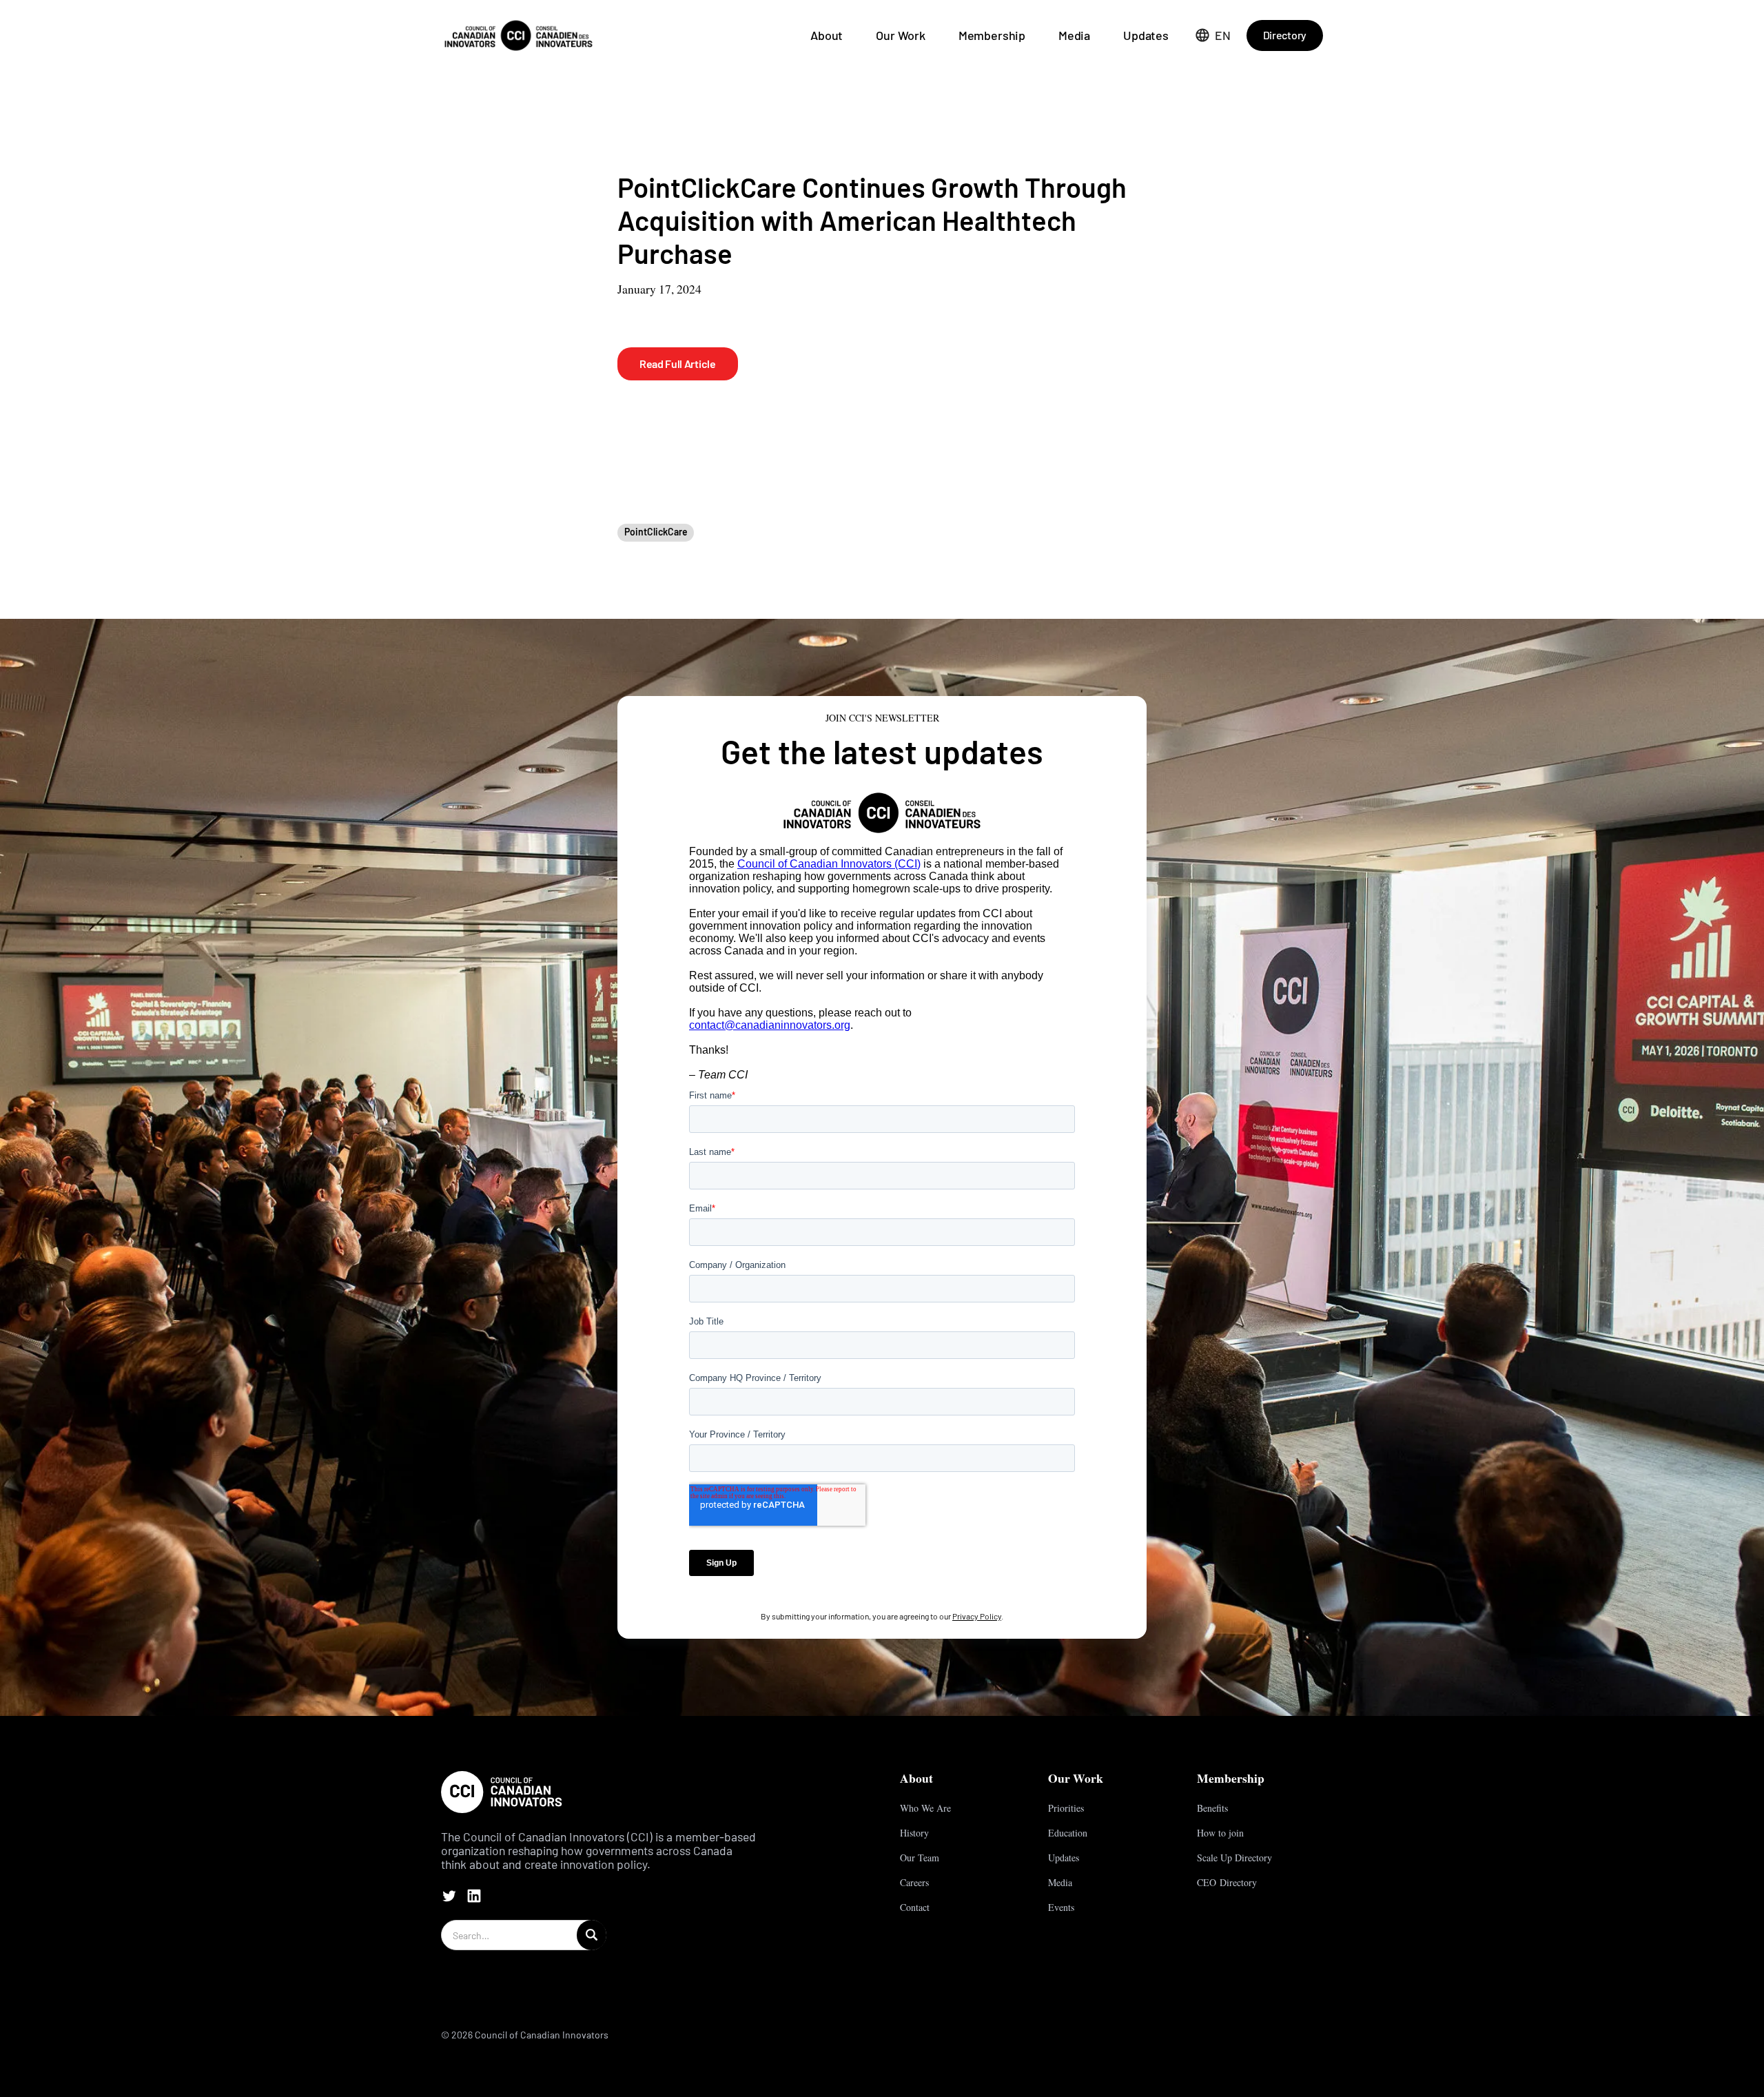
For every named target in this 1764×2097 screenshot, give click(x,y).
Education (1068, 1833)
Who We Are (925, 1808)
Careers (914, 1882)
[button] (1213, 35)
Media (1074, 35)
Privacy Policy (977, 1616)
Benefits (1212, 1808)
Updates (1146, 35)
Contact (915, 1907)
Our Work (901, 35)
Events (1061, 1907)
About (827, 35)
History (914, 1833)
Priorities (1066, 1808)
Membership (992, 35)
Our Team (920, 1858)
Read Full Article (678, 364)
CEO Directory (1227, 1882)
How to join (1220, 1833)
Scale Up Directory (1234, 1858)
